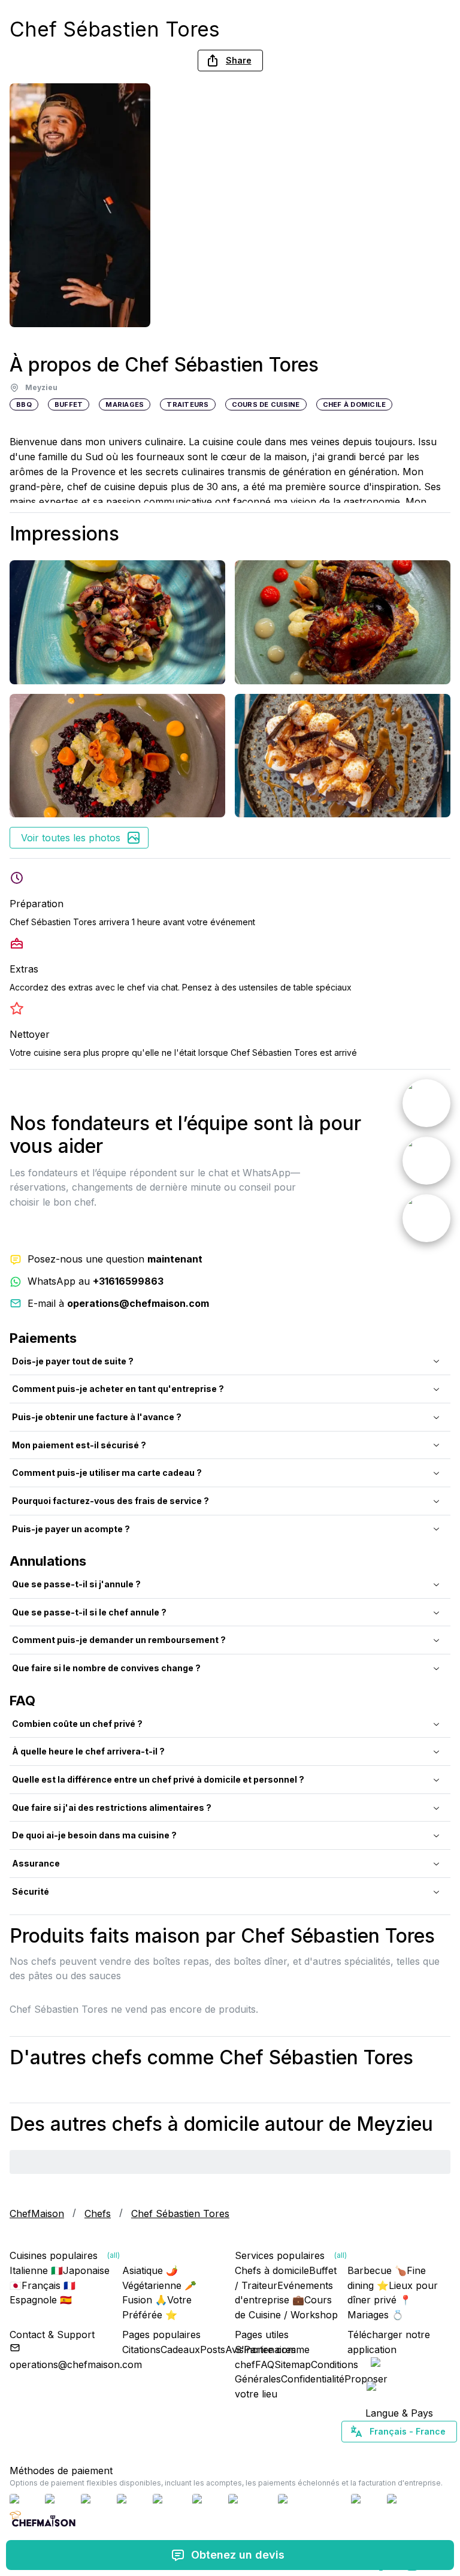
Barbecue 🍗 (377, 2270)
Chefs (98, 2213)
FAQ (265, 2364)
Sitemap (293, 2364)
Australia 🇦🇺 (418, 2453)
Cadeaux (180, 2349)
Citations (141, 2349)
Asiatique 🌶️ (150, 2270)
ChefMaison (37, 2213)
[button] (230, 61)
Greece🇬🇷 (367, 2453)
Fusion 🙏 (145, 2300)
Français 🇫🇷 (49, 2285)
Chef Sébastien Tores (180, 2213)
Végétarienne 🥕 (159, 2285)
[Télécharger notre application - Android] (399, 2389)
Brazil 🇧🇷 (423, 2453)
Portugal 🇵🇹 (361, 2453)
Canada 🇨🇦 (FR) (388, 2453)
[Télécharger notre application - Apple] (399, 2365)
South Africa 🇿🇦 (397, 2453)
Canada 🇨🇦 (381, 2453)
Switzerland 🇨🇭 (374, 2453)
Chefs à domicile (272, 2270)
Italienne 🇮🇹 (36, 2270)
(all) (114, 2255)
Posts (213, 2349)
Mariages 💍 (376, 2315)
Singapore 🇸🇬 (438, 2453)
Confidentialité (313, 2379)
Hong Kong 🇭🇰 (430, 2453)
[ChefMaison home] (43, 2523)
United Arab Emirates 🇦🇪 (408, 2453)
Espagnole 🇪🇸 (41, 2300)
